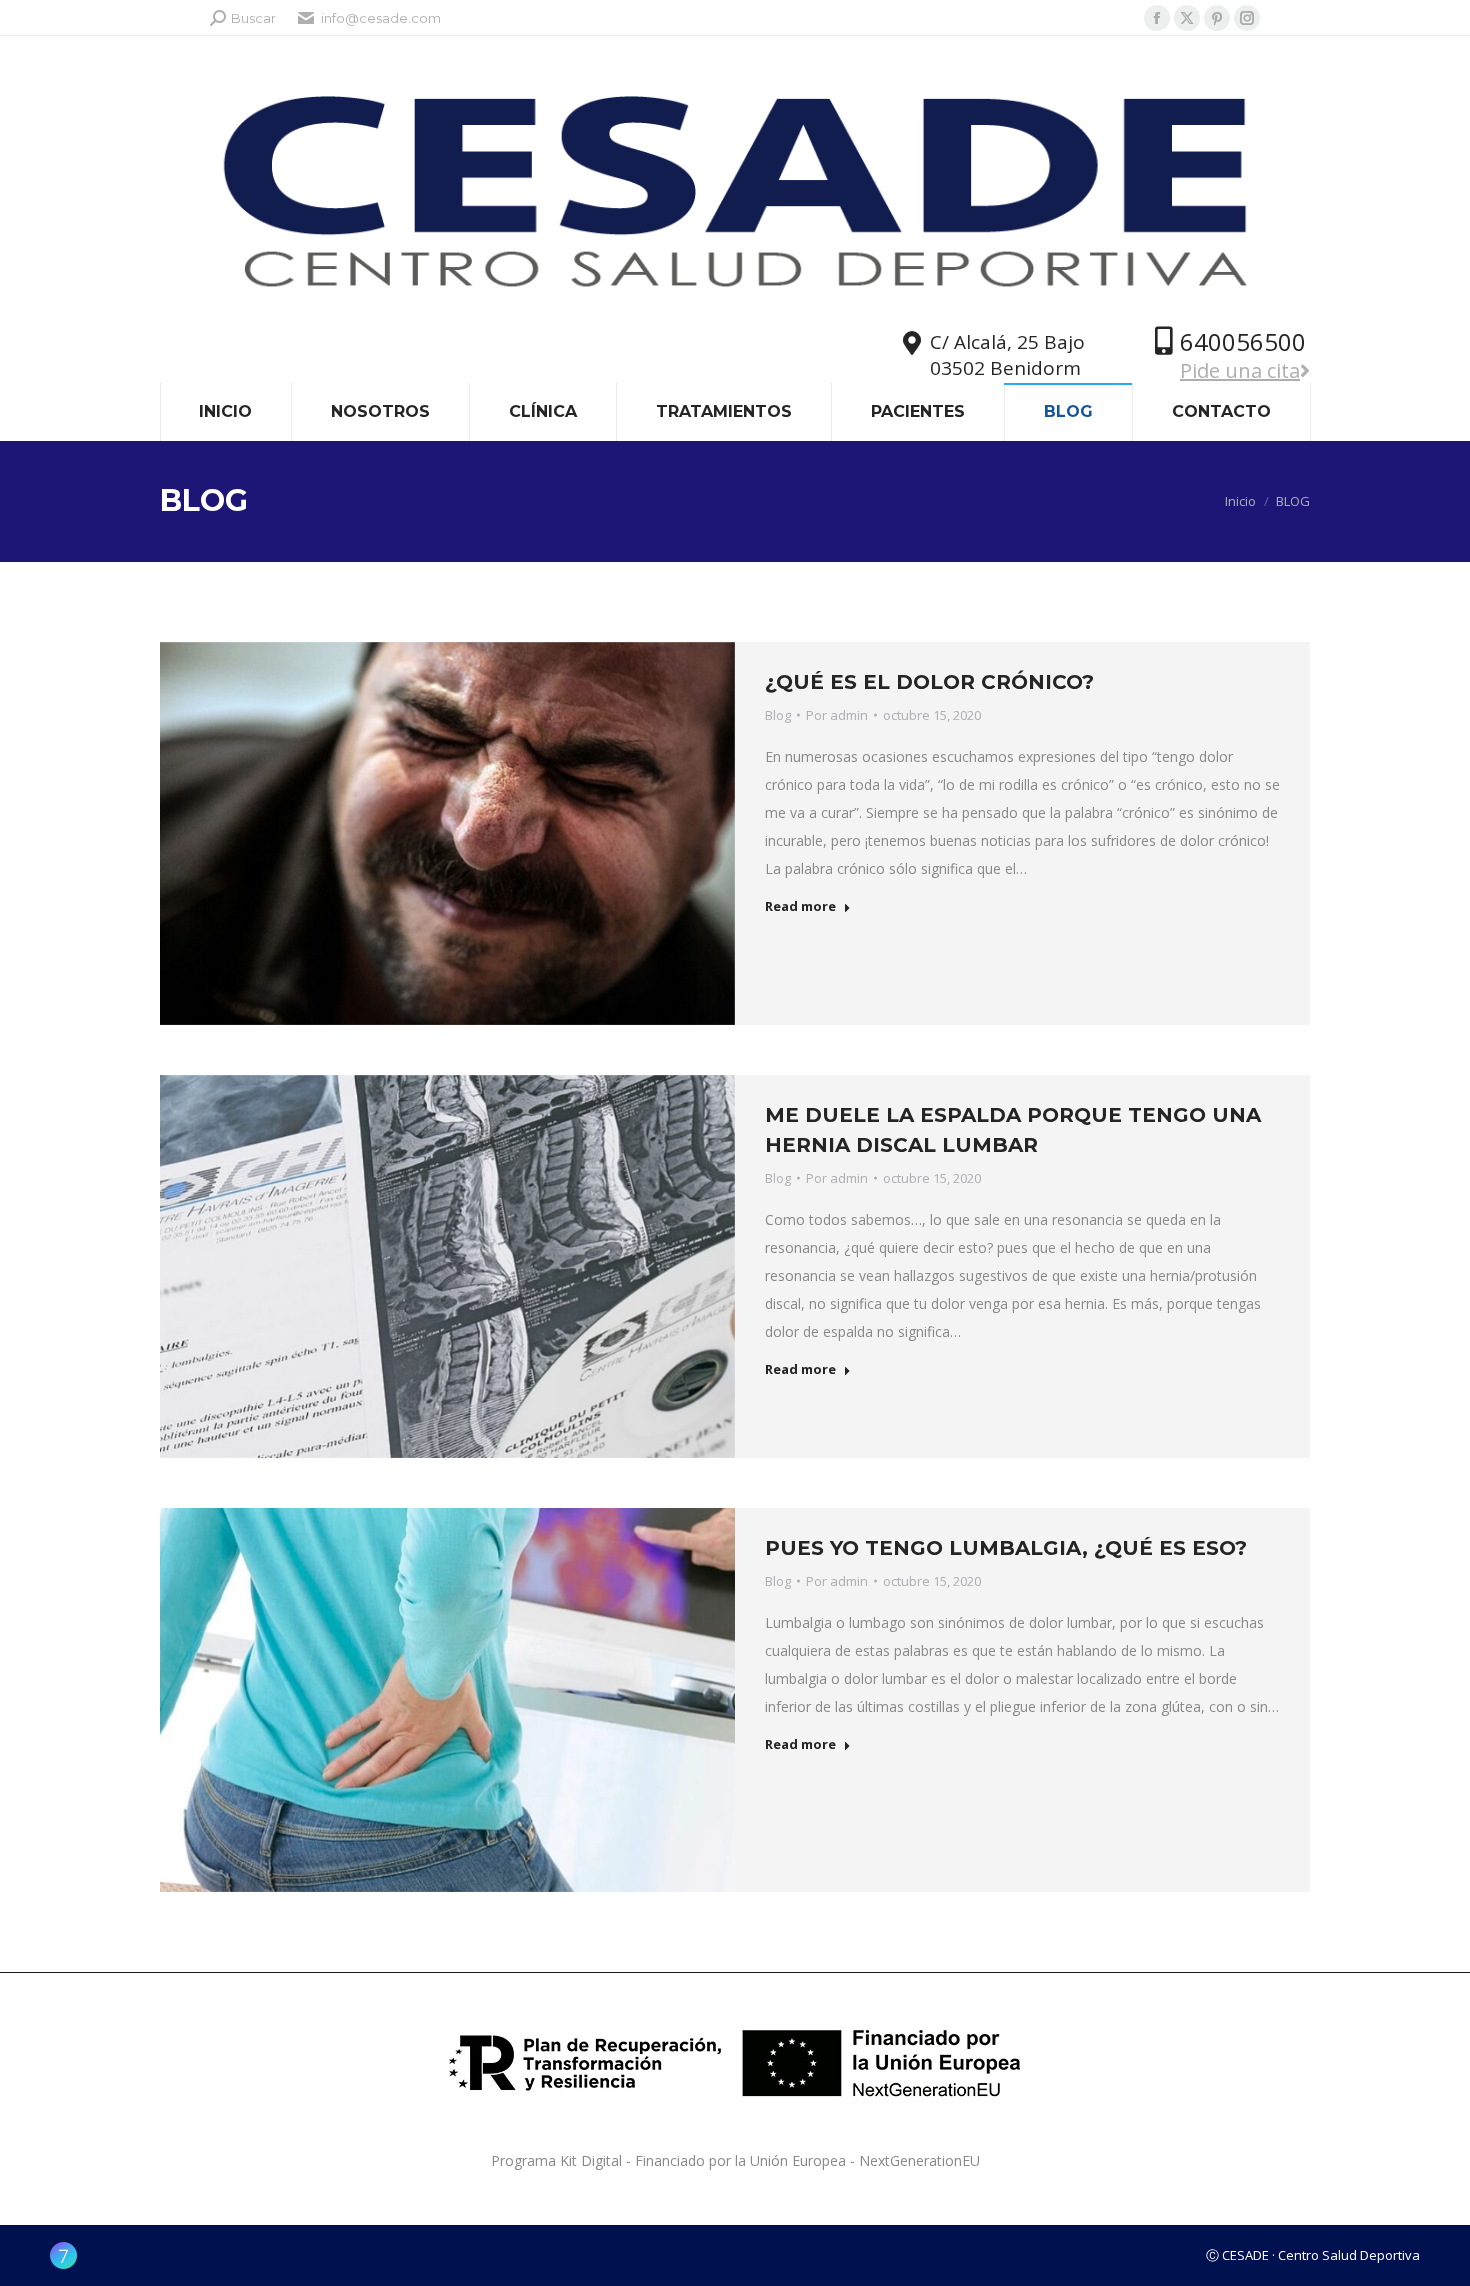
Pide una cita (1240, 370)
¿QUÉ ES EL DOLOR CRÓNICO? (929, 682)
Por (837, 715)
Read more (800, 906)
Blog (778, 715)
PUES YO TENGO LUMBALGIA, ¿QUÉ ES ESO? (1006, 1548)
